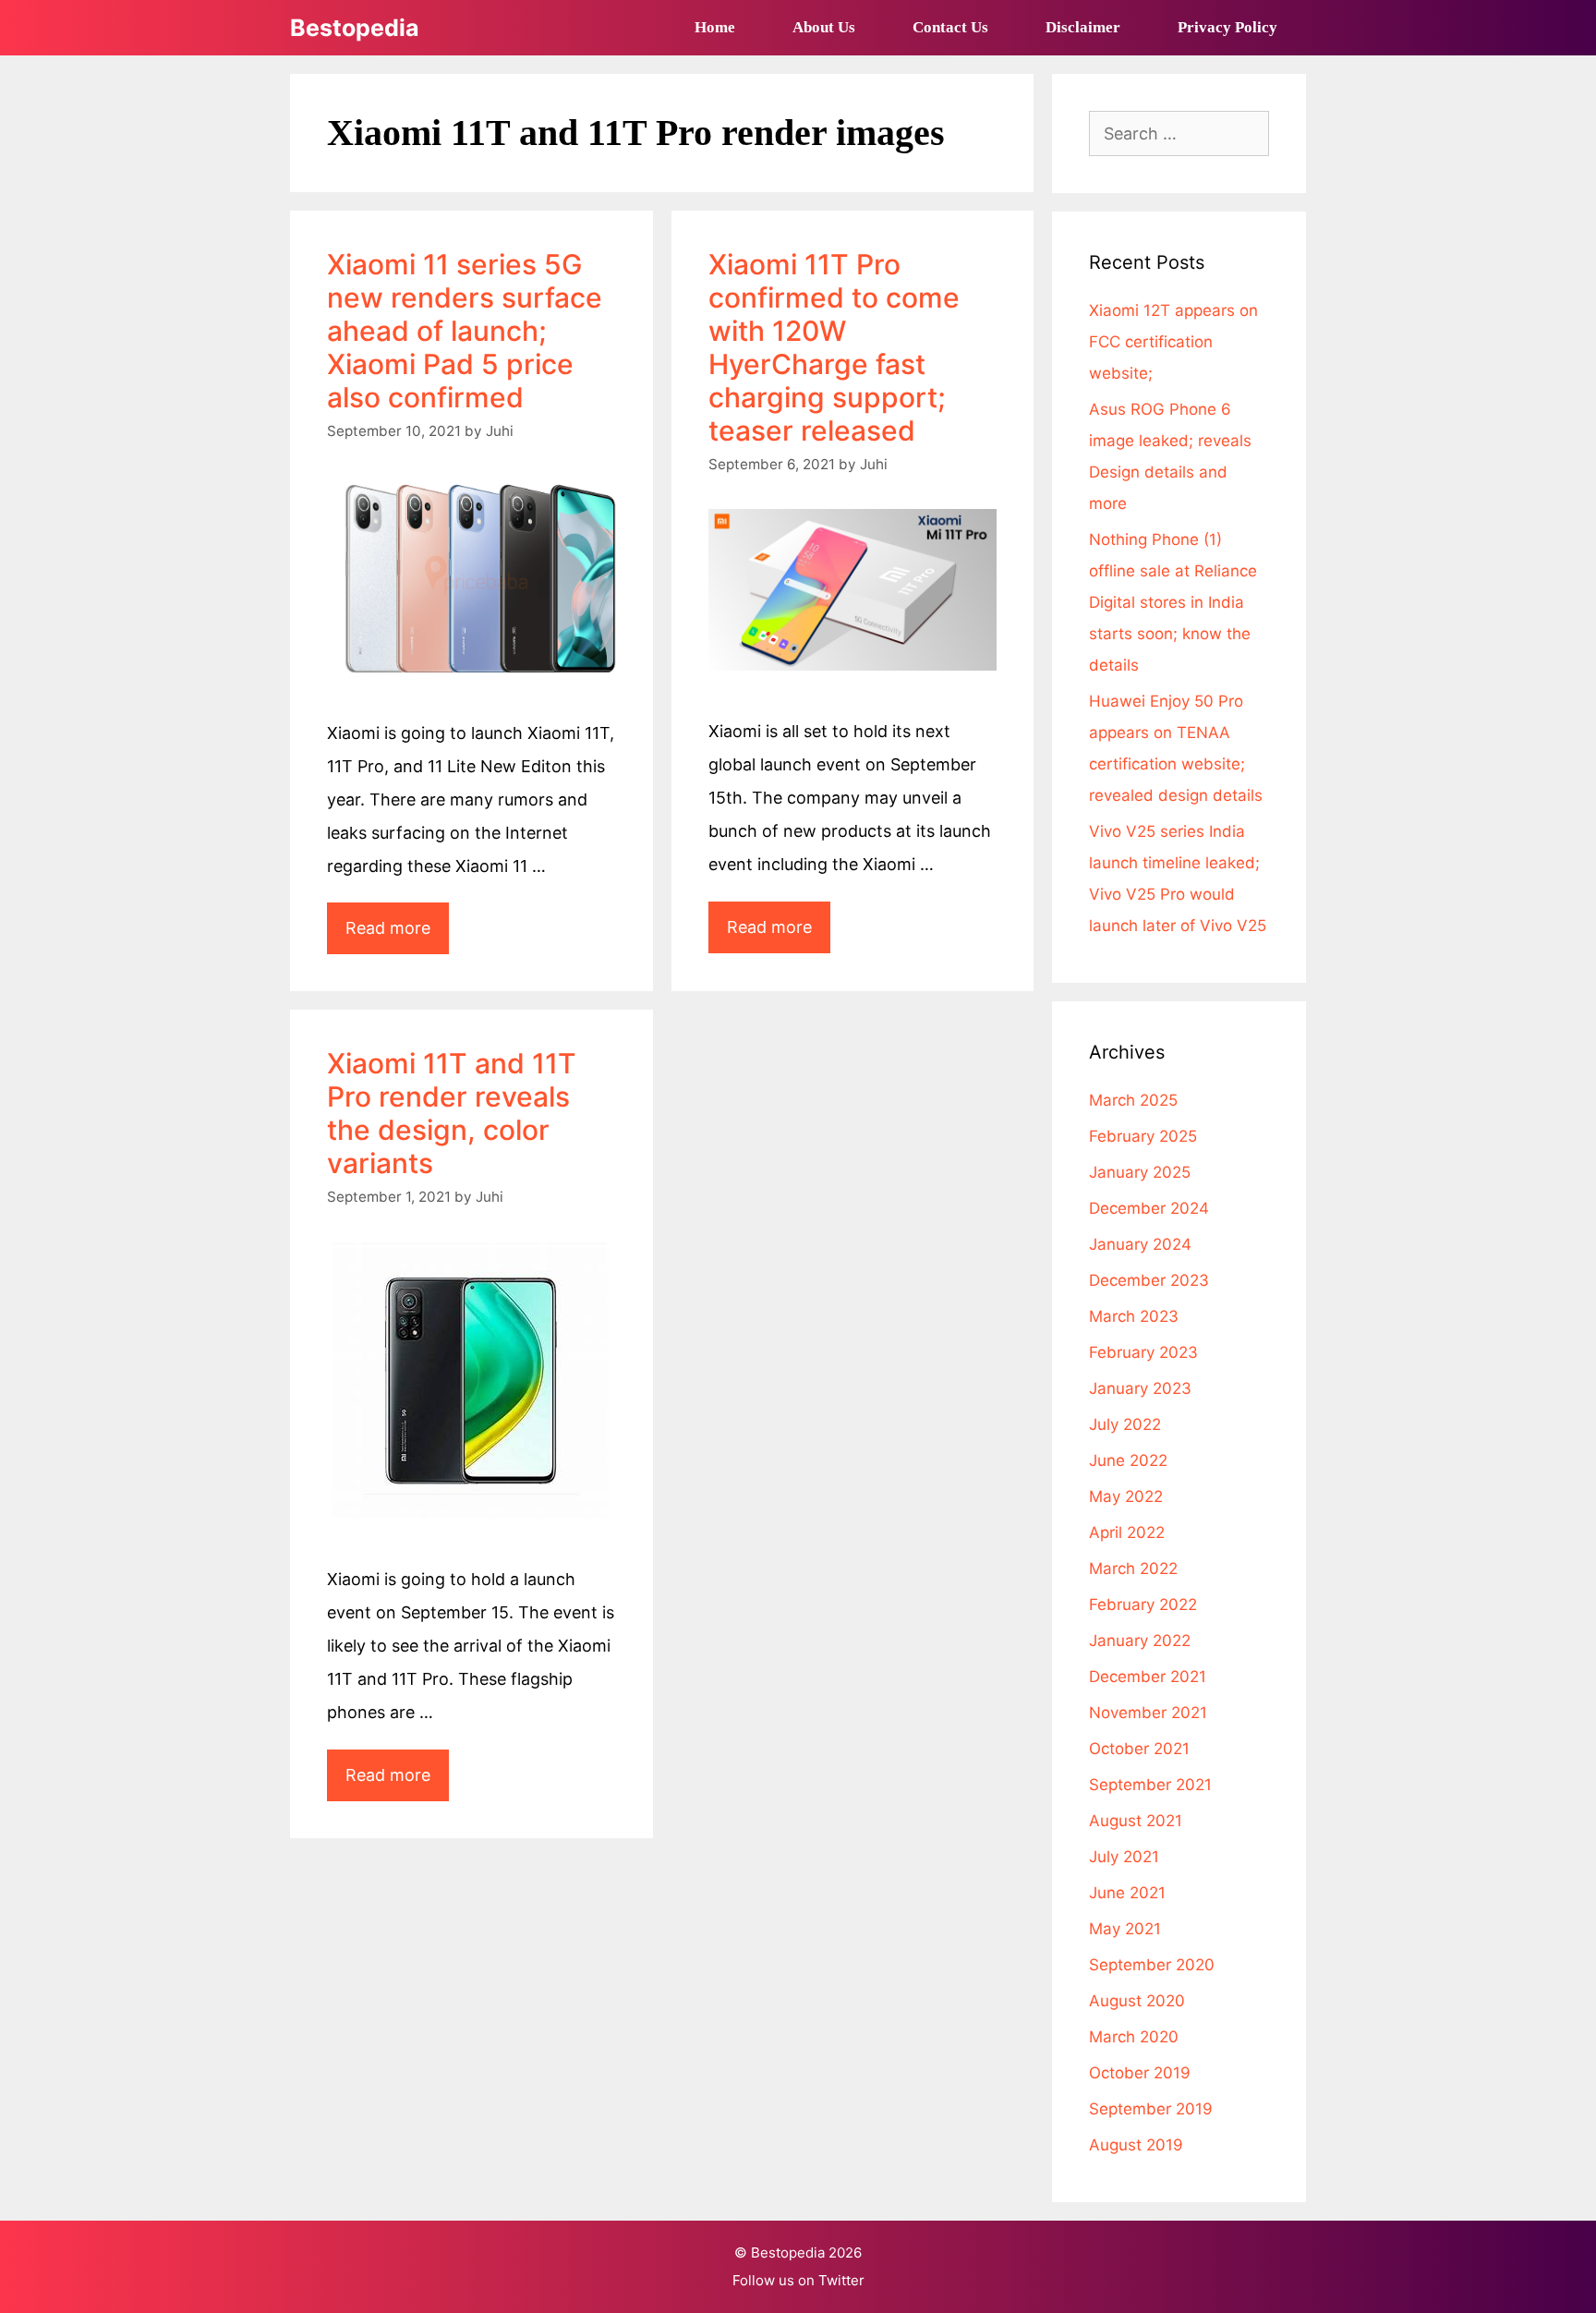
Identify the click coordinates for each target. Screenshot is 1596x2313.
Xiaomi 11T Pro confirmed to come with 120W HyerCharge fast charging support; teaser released (834, 347)
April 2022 (1127, 1532)
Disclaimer (1083, 27)
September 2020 (1152, 1965)
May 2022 (1126, 1496)
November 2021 (1148, 1713)
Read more (397, 936)
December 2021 (1148, 1677)
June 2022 (1128, 1460)
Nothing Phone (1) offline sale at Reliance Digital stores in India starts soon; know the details (1173, 602)
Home (715, 27)
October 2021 (1139, 1749)
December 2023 (1149, 1280)
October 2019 (1140, 2073)
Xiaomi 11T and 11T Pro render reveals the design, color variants (452, 1113)
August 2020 (1137, 2001)
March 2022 (1133, 1568)
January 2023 (1140, 1388)
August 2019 (1136, 2145)
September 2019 (1151, 2109)
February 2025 (1143, 1136)
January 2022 (1140, 1641)
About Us (824, 27)
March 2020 (1134, 2037)
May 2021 (1125, 1929)
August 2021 (1136, 1821)
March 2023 (1134, 1316)
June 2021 (1127, 1893)
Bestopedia (355, 28)
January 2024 (1140, 1244)
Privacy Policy (1227, 27)
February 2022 (1143, 1605)
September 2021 (1150, 1785)
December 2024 (1149, 1208)
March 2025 (1133, 1100)
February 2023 (1143, 1352)
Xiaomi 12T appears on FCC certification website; (1173, 342)
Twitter (841, 2280)
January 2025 (1140, 1172)
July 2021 (1124, 1857)
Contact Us (950, 27)
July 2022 (1125, 1424)
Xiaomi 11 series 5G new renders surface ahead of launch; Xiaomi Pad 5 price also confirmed (465, 331)
